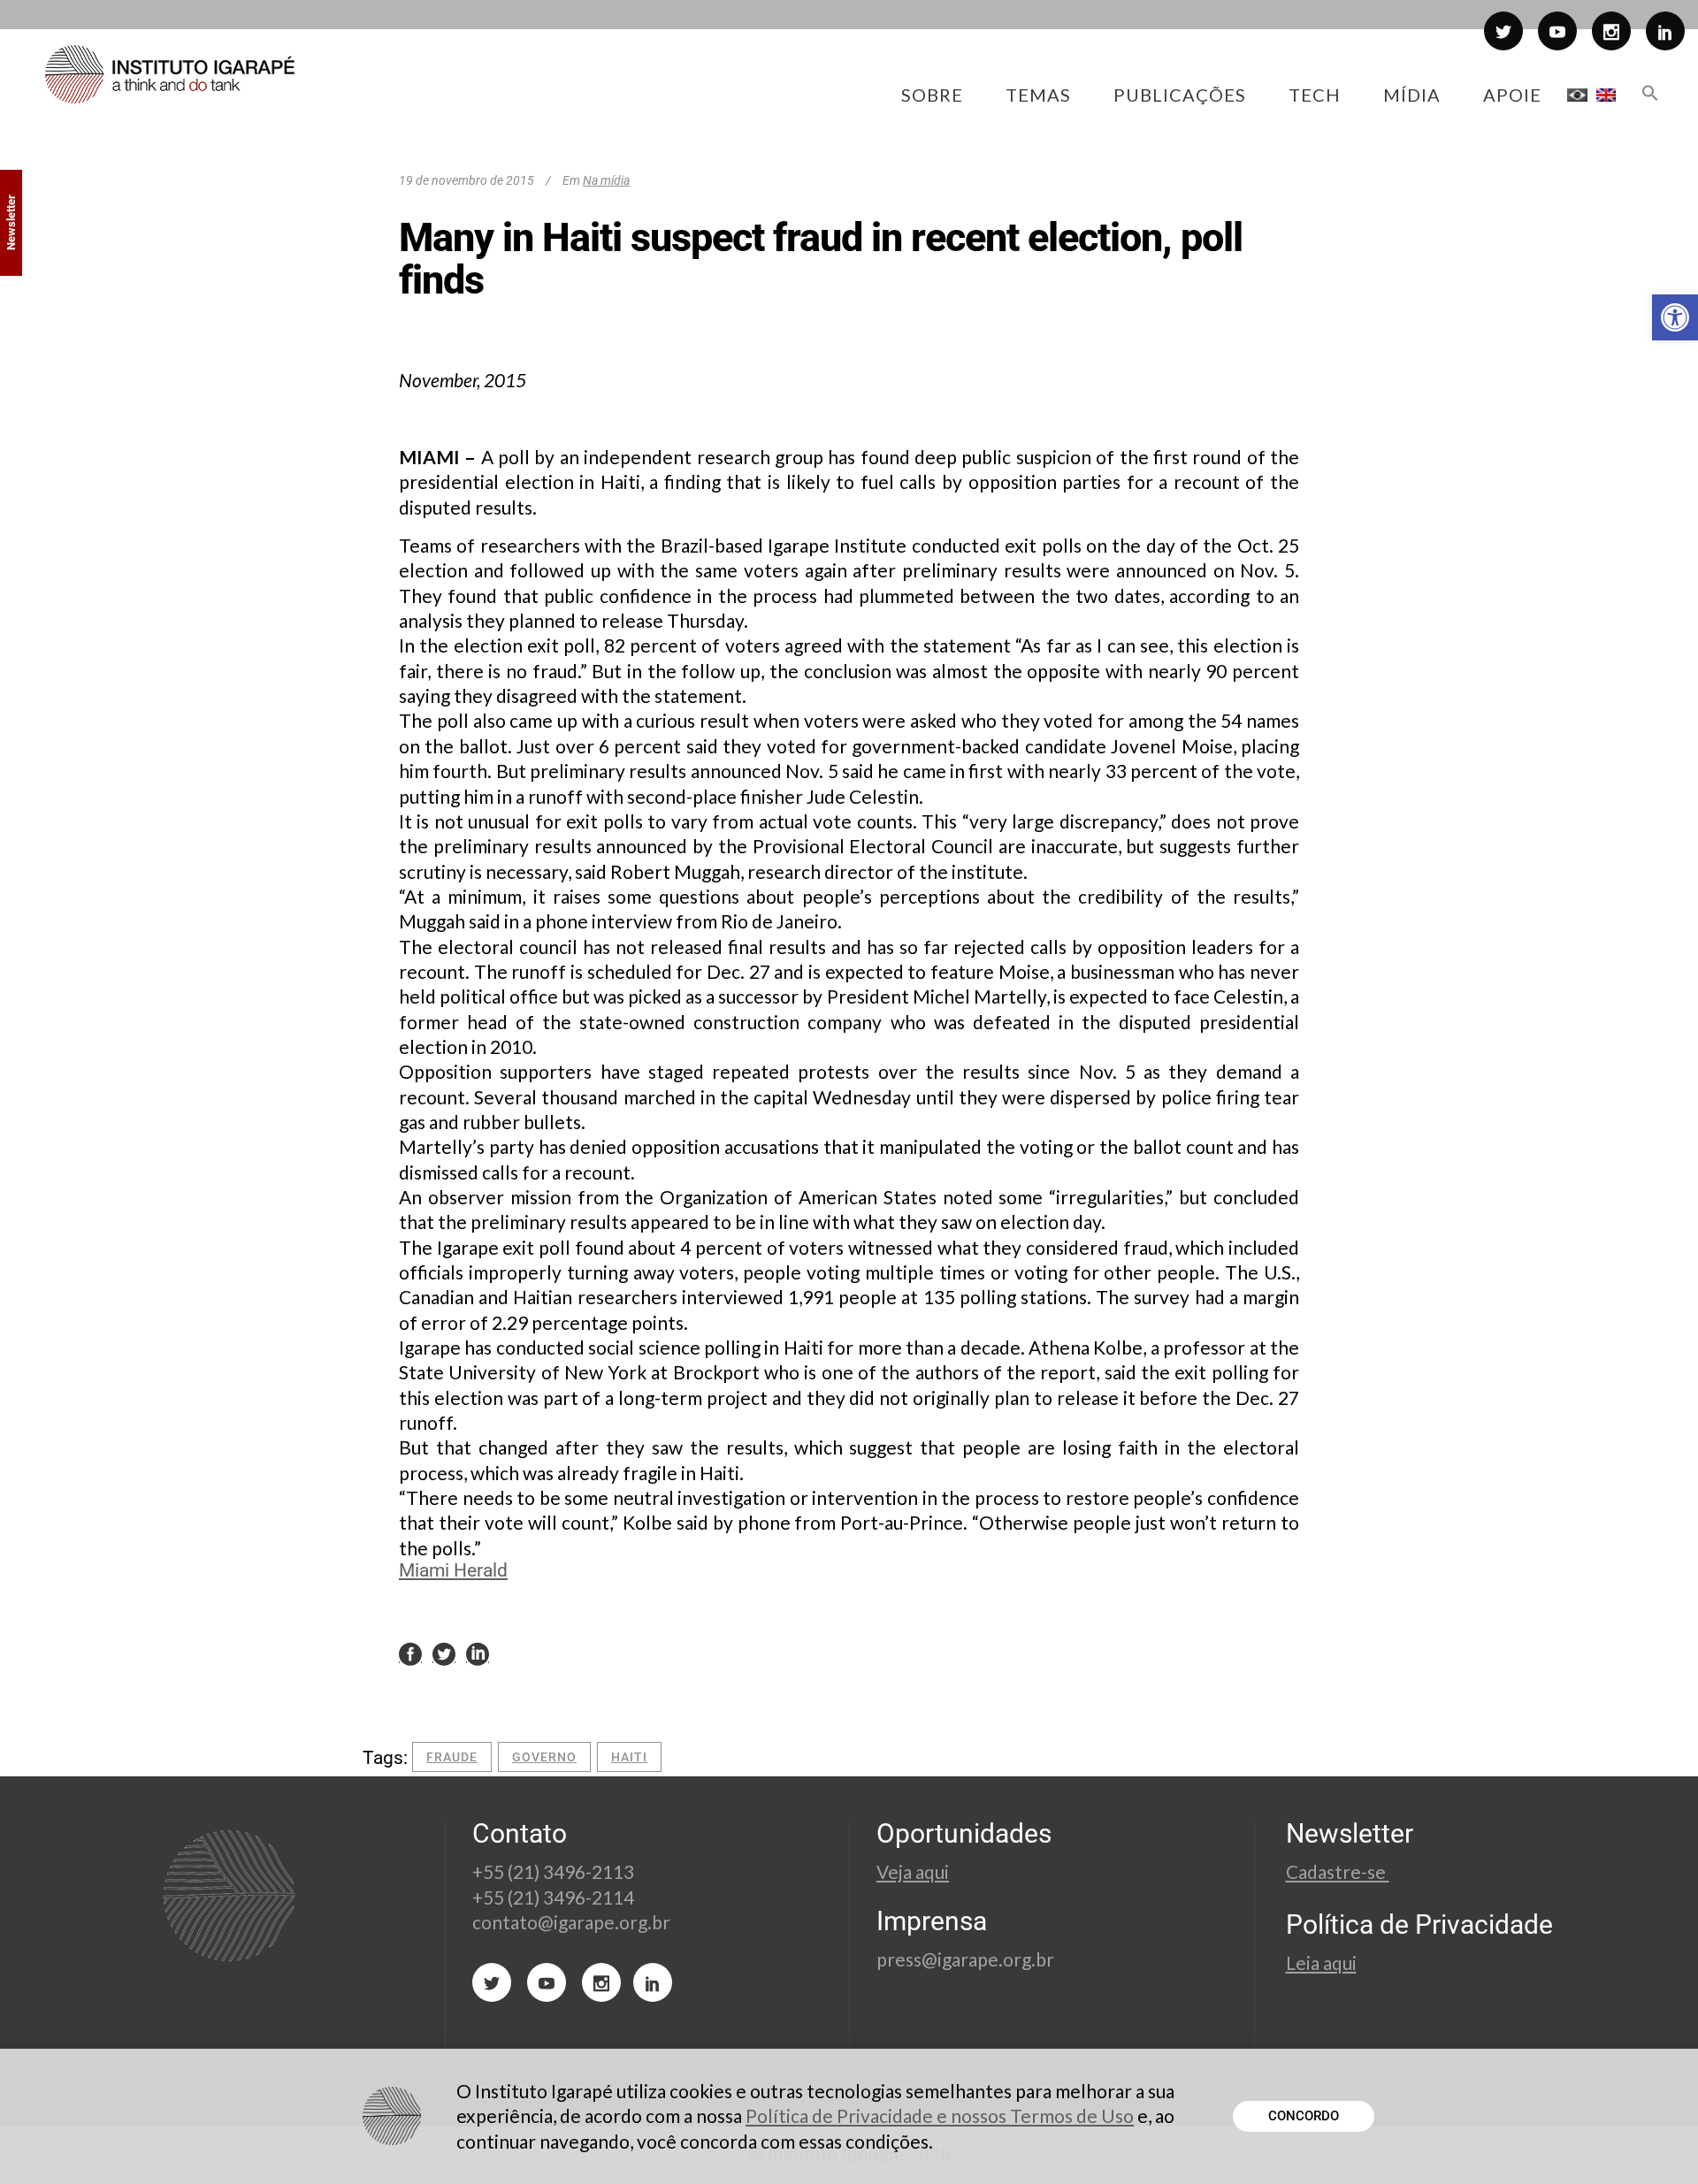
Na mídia (606, 180)
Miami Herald (453, 1570)
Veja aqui (913, 1871)
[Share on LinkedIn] (478, 1653)
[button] (1675, 317)
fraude (452, 1757)
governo (544, 1757)
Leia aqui (1321, 1963)
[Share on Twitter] (444, 1653)
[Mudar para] (1577, 95)
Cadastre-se (1338, 1871)
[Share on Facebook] (410, 1653)
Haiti (629, 1757)
